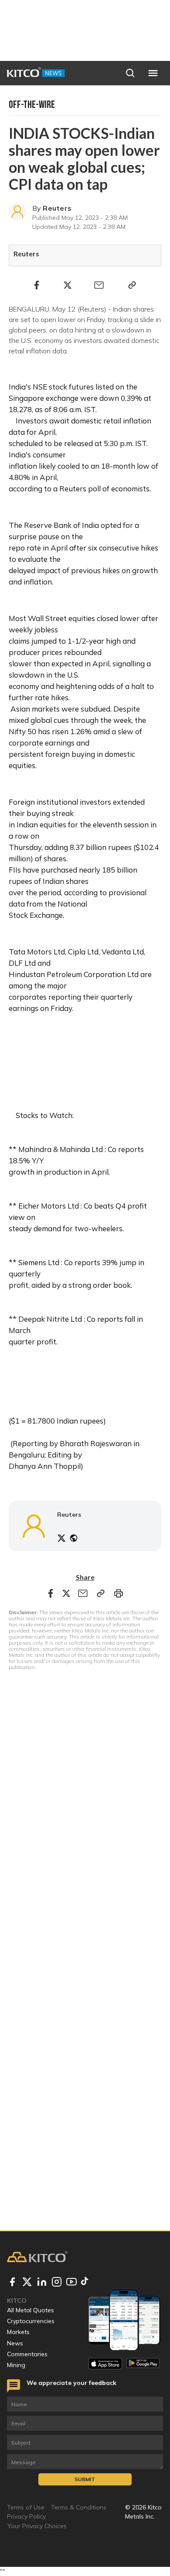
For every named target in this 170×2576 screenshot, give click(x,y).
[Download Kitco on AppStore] (105, 2364)
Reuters (57, 208)
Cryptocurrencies (31, 2321)
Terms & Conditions (79, 2507)
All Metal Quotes (31, 2310)
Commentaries (27, 2354)
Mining (16, 2365)
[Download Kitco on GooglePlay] (143, 2364)
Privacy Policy (26, 2516)
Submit (85, 2479)
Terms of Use (26, 2507)
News (15, 2343)
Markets (18, 2332)
